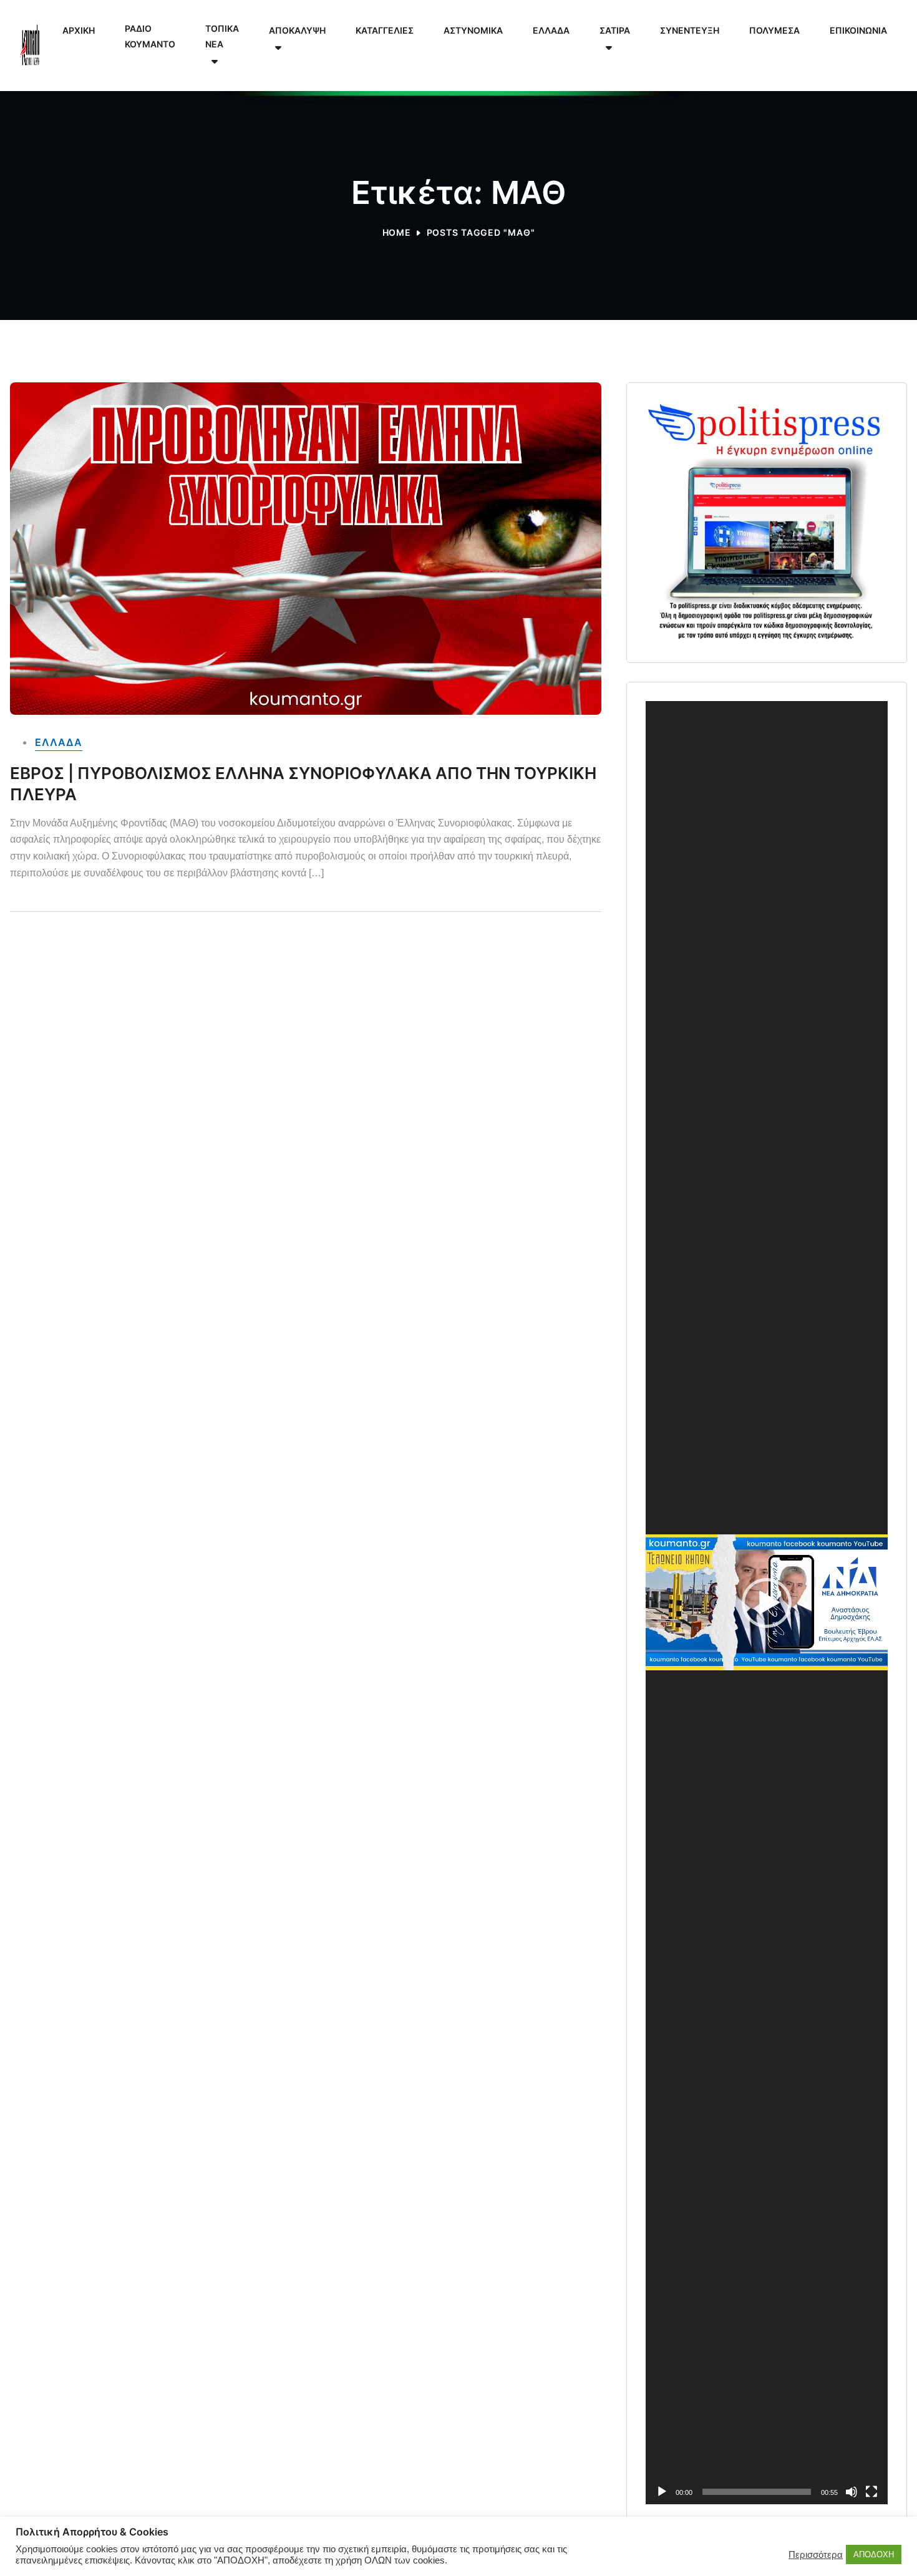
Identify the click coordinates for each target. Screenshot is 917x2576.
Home (397, 232)
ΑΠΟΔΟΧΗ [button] (874, 2554)
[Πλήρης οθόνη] (871, 2492)
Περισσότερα (816, 2555)
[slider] (757, 2492)
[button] (767, 1603)
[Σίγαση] (851, 2492)
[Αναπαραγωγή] (662, 2492)
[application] (767, 1603)
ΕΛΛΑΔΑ (59, 742)
